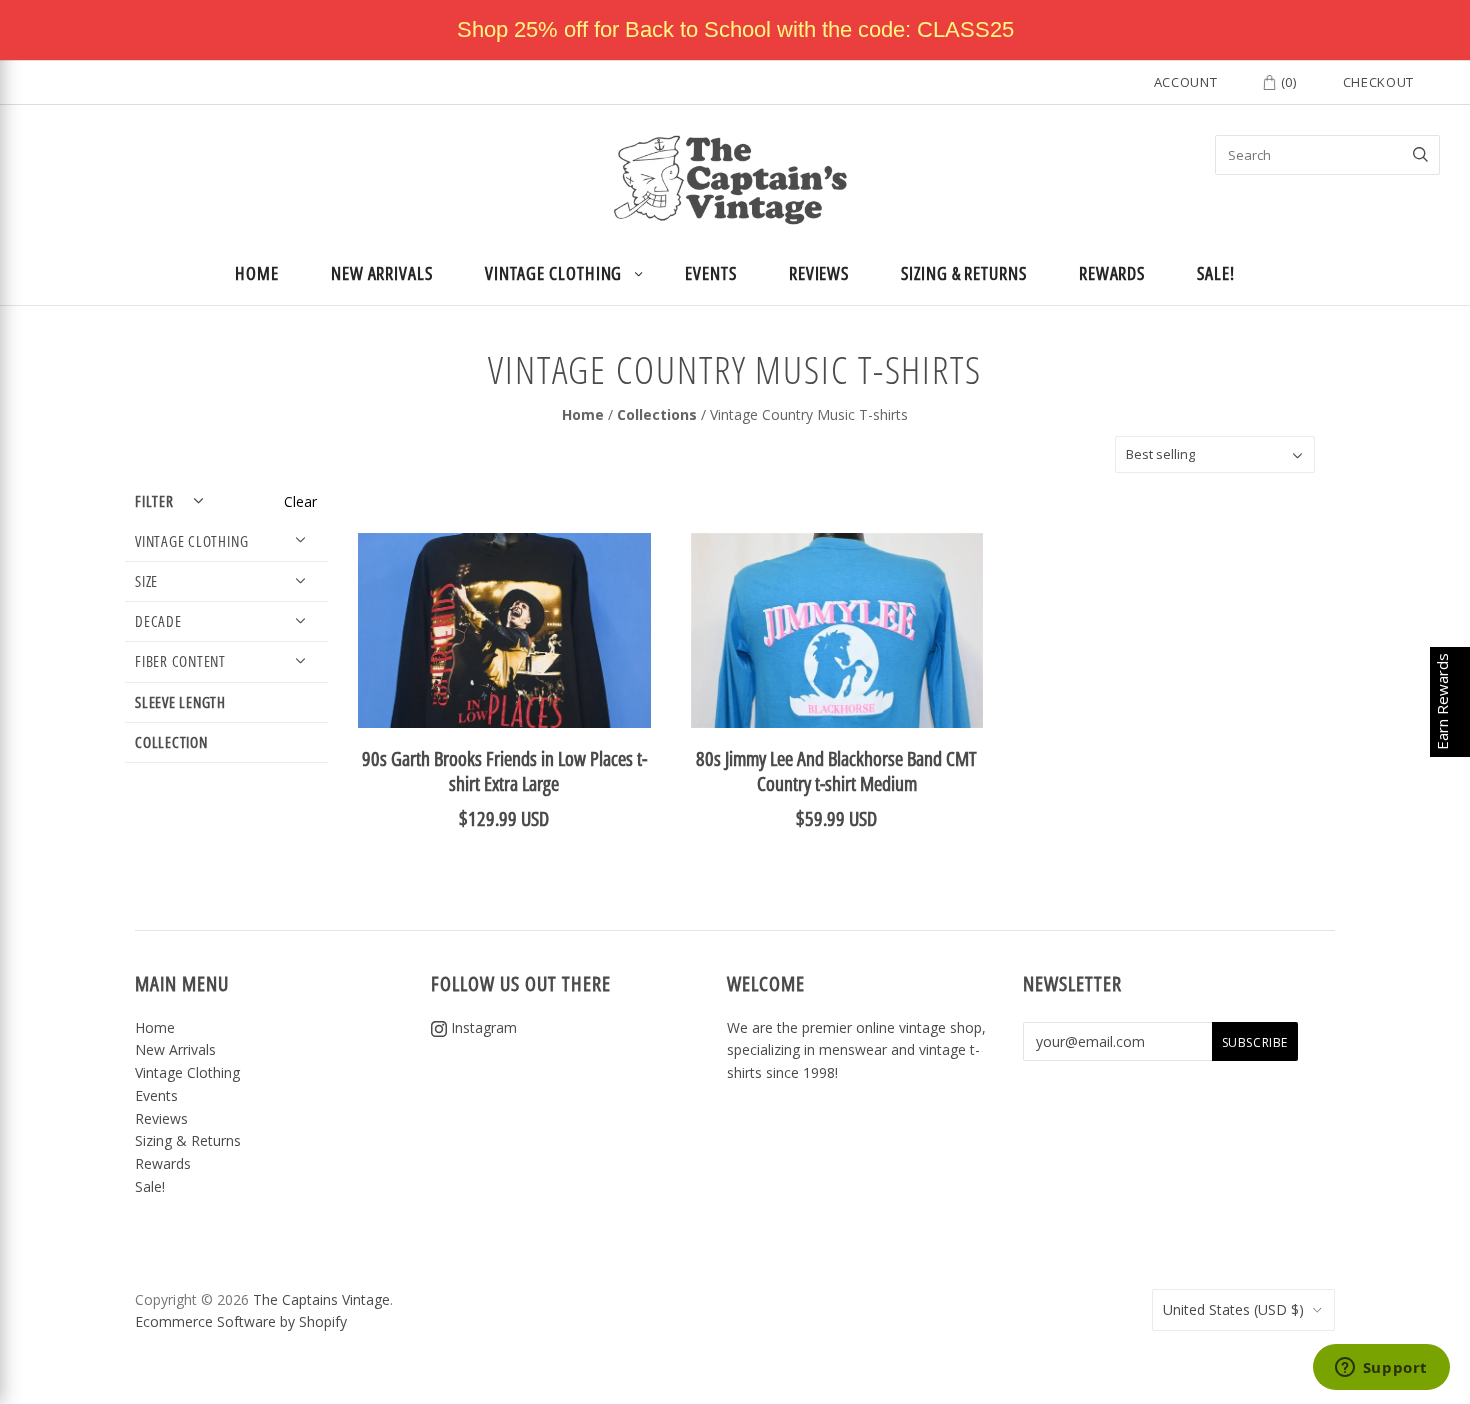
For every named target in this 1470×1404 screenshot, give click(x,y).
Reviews (819, 273)
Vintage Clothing (554, 273)
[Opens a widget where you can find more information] (1381, 1369)
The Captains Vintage (321, 1299)
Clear (300, 501)
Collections (657, 414)
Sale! (1216, 273)
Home (257, 273)
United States (1233, 1309)
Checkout (1378, 82)
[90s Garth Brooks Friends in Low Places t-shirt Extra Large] (504, 630)
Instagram (482, 1027)
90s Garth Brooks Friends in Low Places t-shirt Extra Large (504, 771)
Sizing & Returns (964, 273)
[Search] (1420, 155)
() (1287, 82)
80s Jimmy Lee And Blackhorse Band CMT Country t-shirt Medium (836, 771)
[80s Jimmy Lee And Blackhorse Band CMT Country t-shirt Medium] (837, 630)
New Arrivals (382, 273)
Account (1186, 82)
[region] (735, 30)
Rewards (1112, 273)
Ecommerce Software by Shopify (241, 1321)
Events (710, 273)
